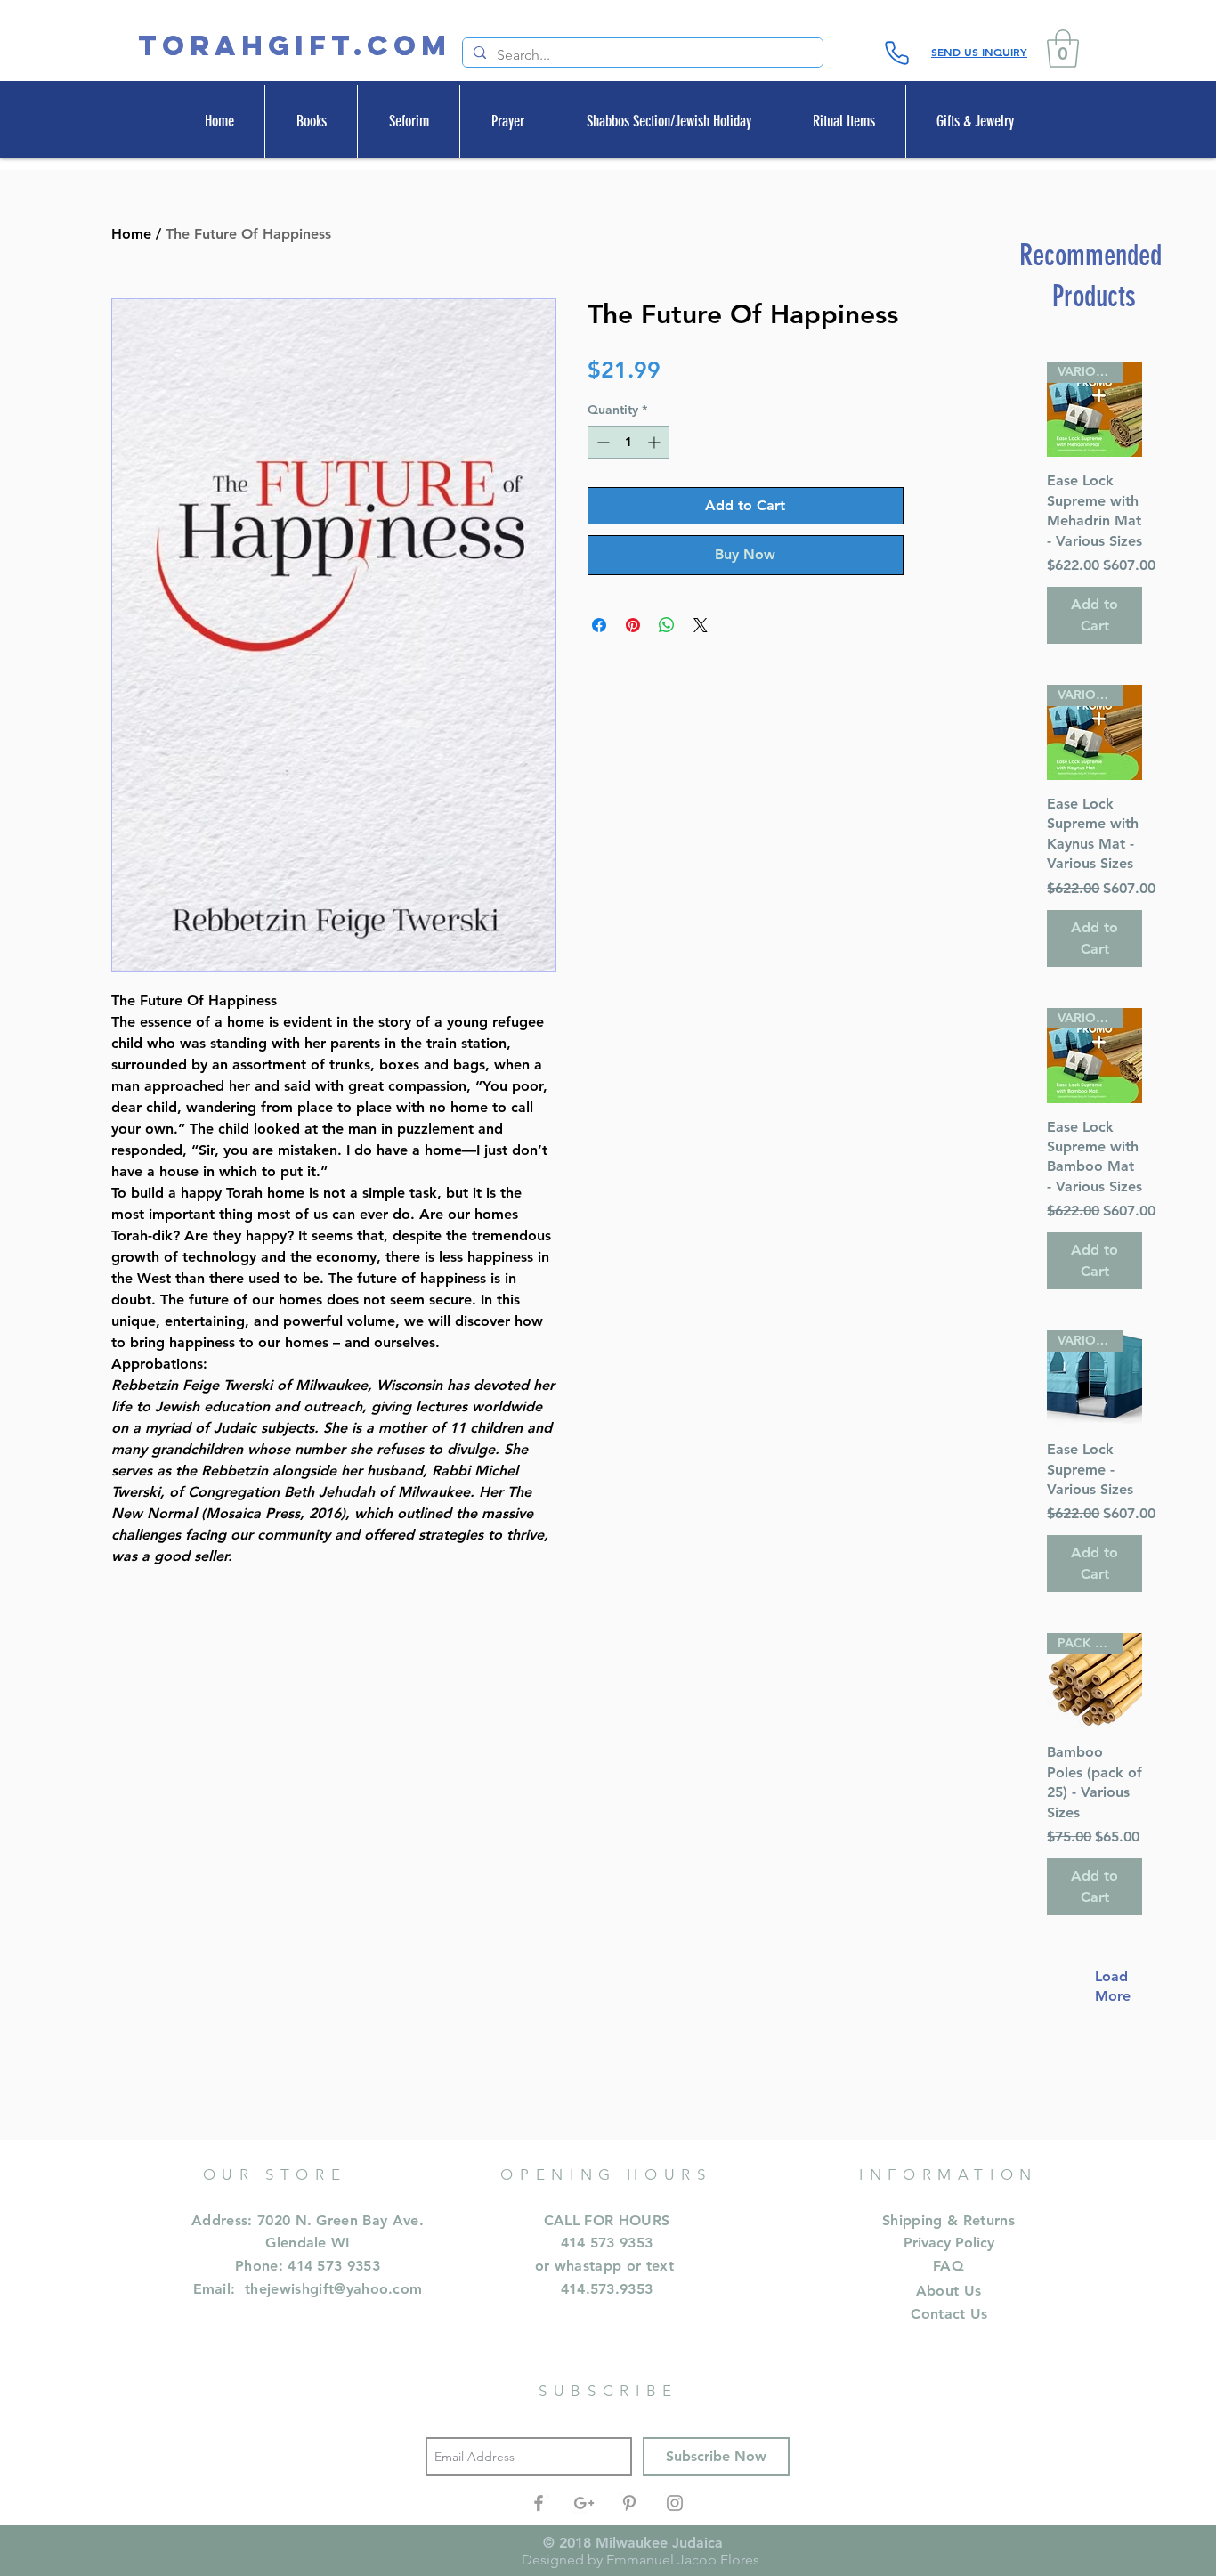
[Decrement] (601, 442)
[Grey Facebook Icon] (539, 2503)
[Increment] (656, 442)
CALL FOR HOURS (607, 2220)
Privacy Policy (949, 2243)
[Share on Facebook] (599, 625)
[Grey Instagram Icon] (675, 2503)
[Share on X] (701, 625)
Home (131, 234)
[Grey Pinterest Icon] (629, 2503)
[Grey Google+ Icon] (584, 2503)
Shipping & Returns (948, 2220)
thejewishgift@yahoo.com (333, 2289)
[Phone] (896, 53)
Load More (1104, 1986)
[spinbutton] (628, 442)
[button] (1063, 49)
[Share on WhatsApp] (667, 625)
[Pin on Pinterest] (633, 625)
